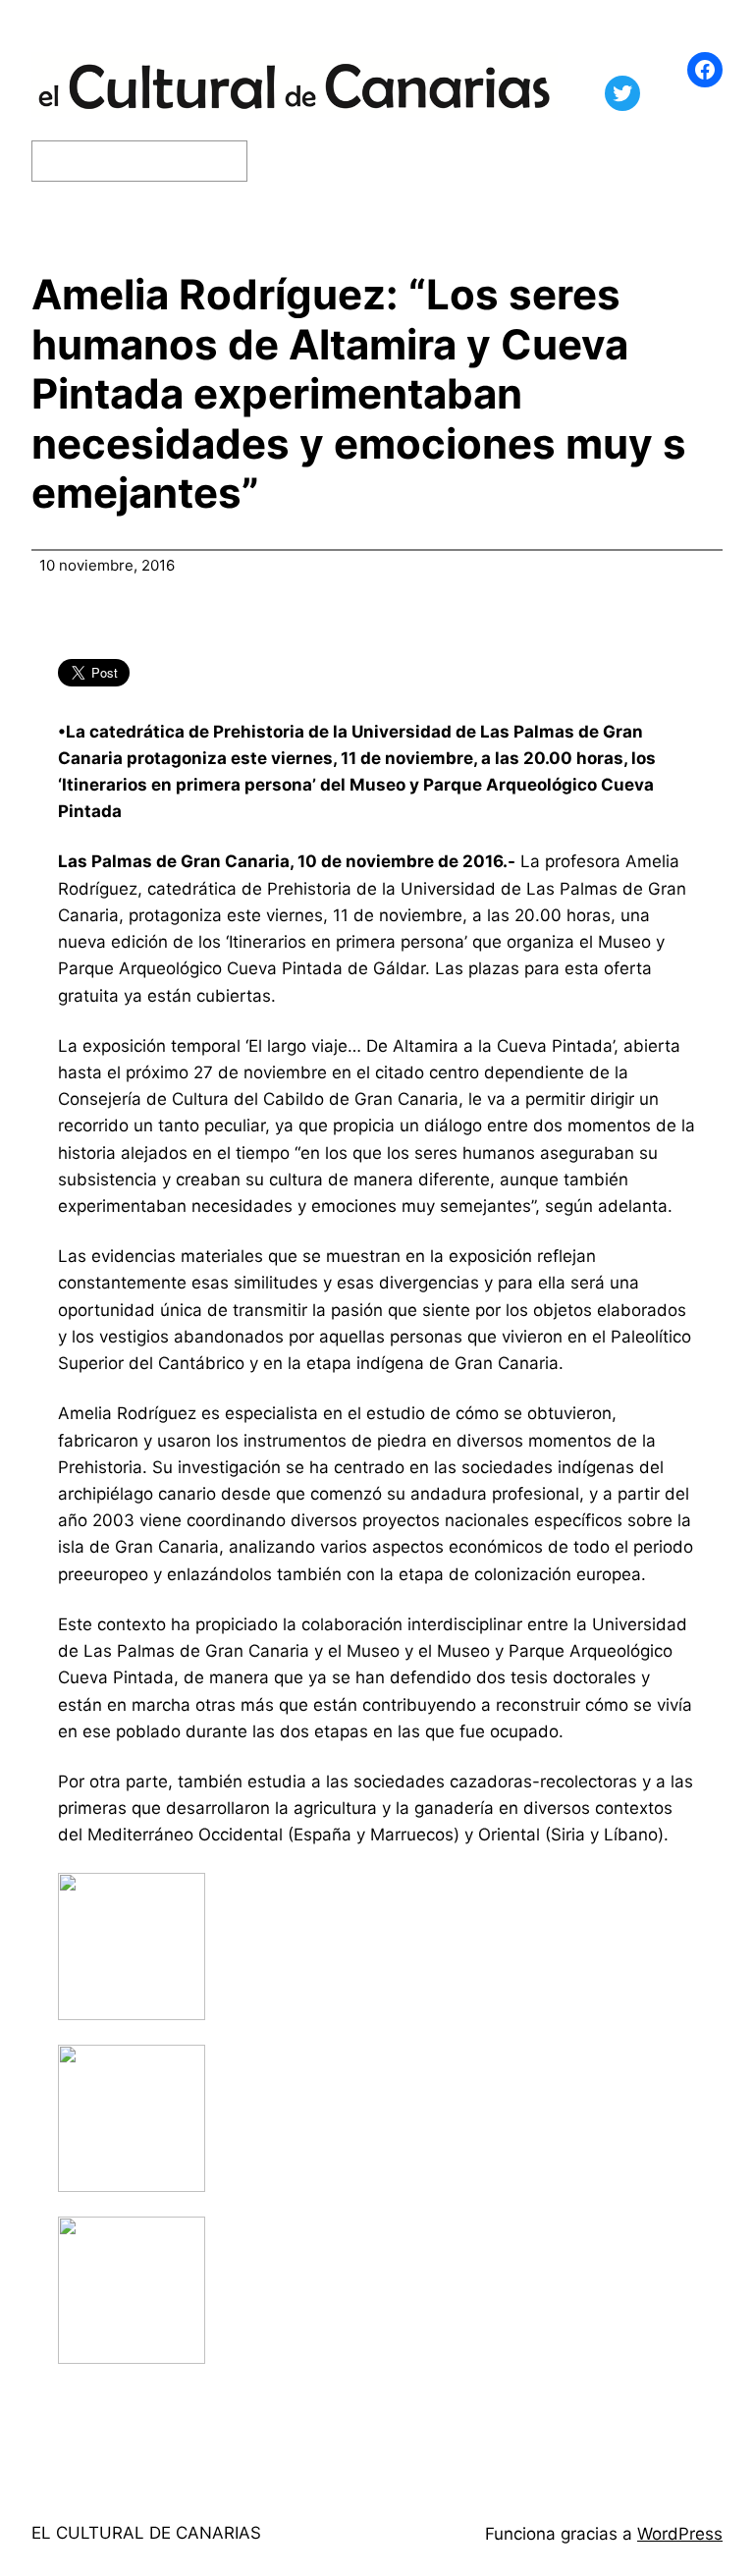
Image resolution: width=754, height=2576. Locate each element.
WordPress (680, 2534)
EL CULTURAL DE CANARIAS (146, 2533)
